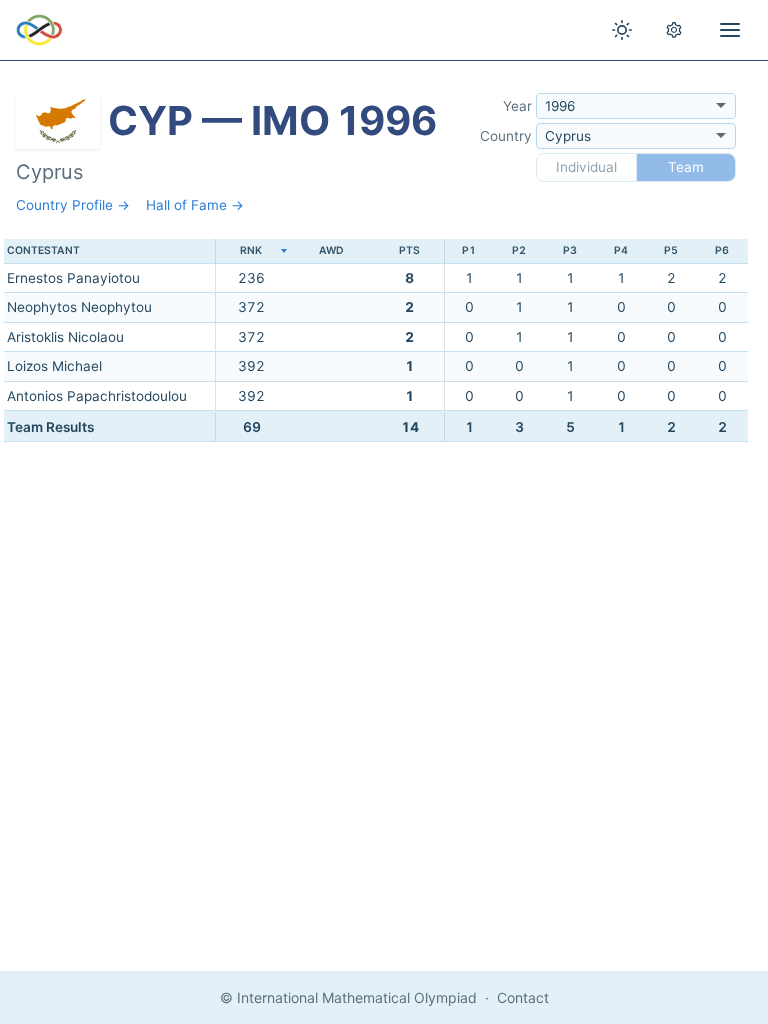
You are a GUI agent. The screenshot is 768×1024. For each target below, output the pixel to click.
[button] (251, 251)
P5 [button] (671, 250)
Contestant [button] (43, 250)
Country (506, 136)
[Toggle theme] (622, 30)
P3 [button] (570, 250)
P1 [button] (469, 250)
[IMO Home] (39, 30)
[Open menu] (730, 30)
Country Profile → (73, 205)
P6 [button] (722, 250)
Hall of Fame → (195, 205)
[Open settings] (674, 30)
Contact (523, 997)
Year (517, 106)
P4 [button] (621, 250)
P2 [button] (519, 250)
